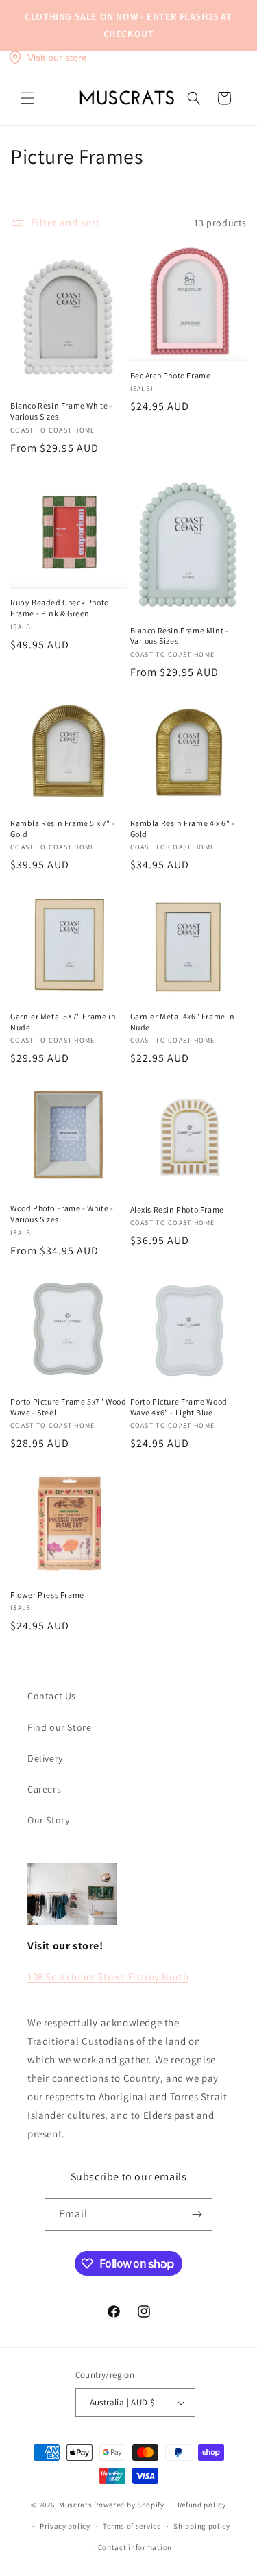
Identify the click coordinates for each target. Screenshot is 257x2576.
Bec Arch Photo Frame (171, 375)
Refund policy (202, 2505)
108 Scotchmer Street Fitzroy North (108, 1977)
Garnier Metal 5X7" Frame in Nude (63, 1022)
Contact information (135, 2547)
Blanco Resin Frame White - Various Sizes (62, 411)
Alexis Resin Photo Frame (177, 1210)
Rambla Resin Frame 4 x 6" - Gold (183, 828)
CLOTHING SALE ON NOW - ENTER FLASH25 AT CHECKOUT (128, 25)
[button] (27, 98)
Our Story (48, 1820)
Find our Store (59, 1727)
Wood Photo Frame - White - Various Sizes (62, 1214)
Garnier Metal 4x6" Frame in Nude (183, 1022)
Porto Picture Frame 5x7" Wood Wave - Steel (68, 1407)
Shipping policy (202, 2526)
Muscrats (76, 2505)
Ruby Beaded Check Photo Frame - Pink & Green (60, 608)
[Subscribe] (197, 2214)
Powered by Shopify (129, 2505)
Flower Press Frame (47, 1595)
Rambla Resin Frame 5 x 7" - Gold (63, 828)
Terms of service (132, 2526)
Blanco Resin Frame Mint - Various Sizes (180, 636)
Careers (44, 1789)
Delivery (45, 1758)
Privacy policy (65, 2526)
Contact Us (52, 1696)
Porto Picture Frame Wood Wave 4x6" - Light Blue (179, 1407)
